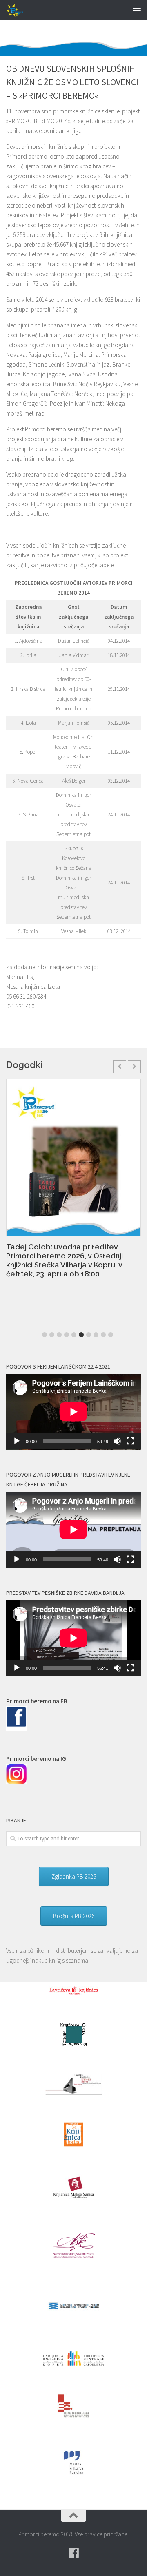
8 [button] (96, 1335)
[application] (73, 1412)
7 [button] (89, 1335)
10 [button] (111, 1335)
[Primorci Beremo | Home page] (18, 10)
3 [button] (59, 1335)
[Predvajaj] (17, 1441)
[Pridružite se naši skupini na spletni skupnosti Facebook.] (73, 2553)
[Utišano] (117, 1441)
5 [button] (74, 1335)
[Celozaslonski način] (130, 1441)
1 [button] (45, 1335)
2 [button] (52, 1335)
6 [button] (81, 1335)
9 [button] (103, 1335)
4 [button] (67, 1335)
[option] (73, 1183)
